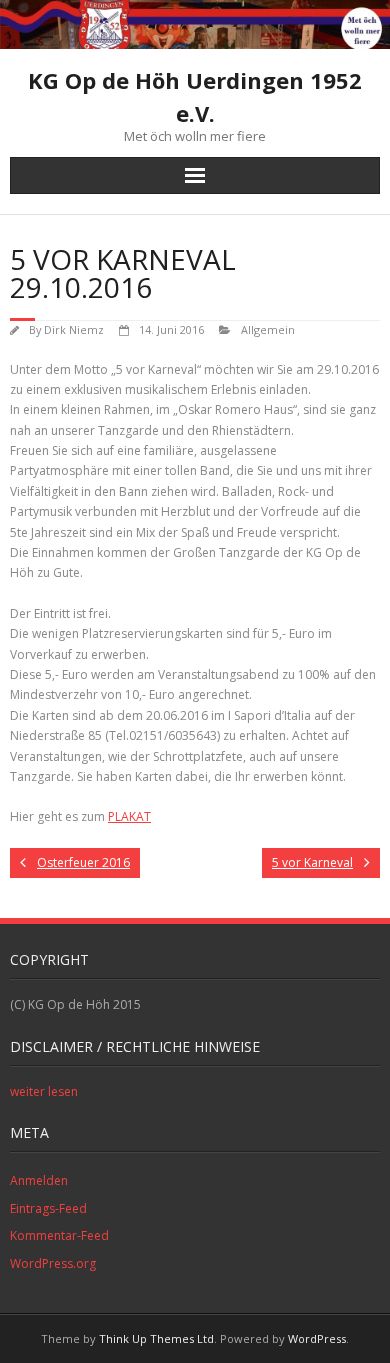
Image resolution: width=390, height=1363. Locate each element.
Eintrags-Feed (48, 1208)
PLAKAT (129, 816)
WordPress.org (53, 1263)
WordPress (317, 1338)
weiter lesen (44, 1091)
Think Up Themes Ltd (156, 1338)
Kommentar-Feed (59, 1235)
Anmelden (39, 1180)
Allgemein (268, 329)
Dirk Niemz (74, 329)
